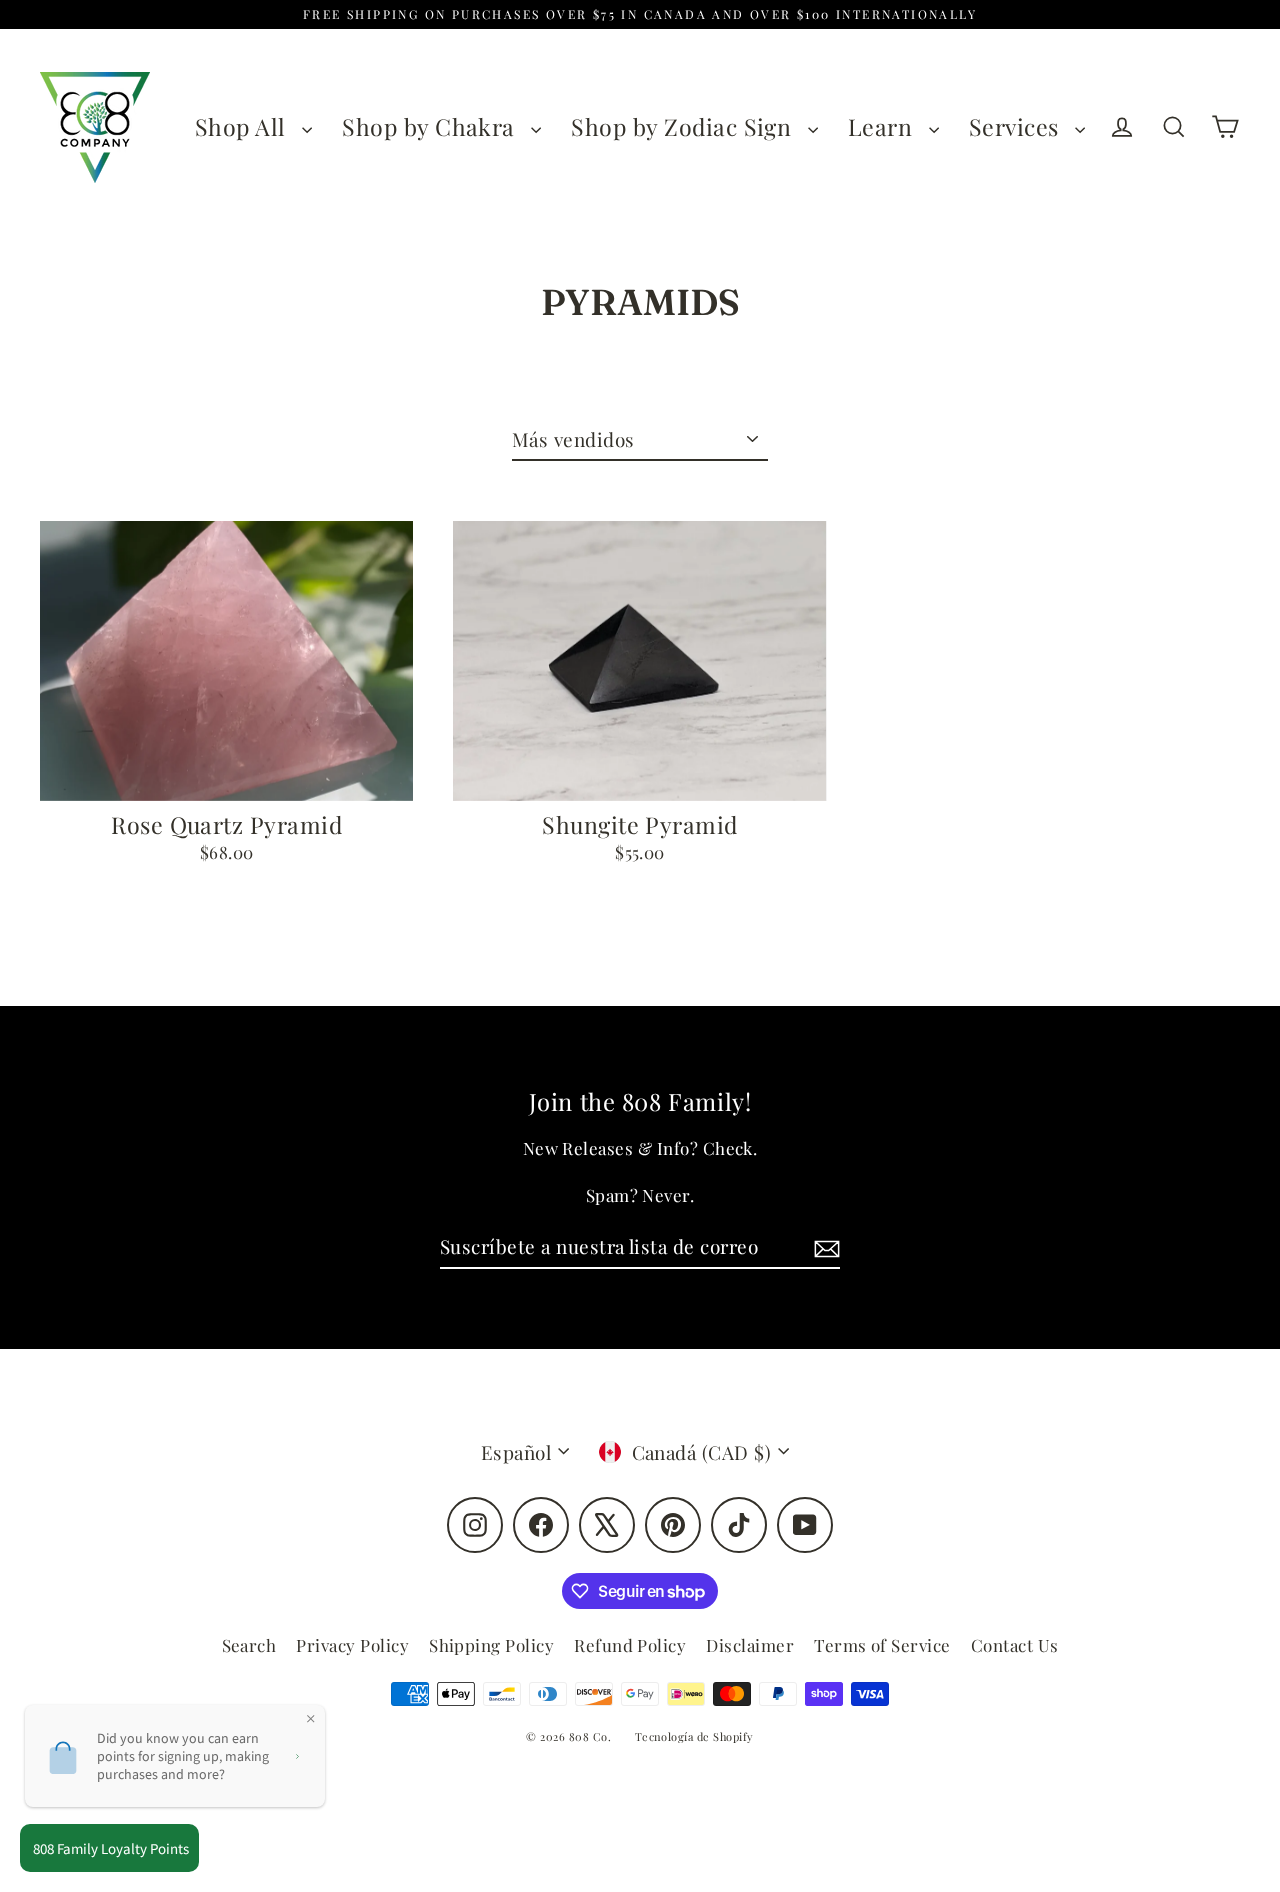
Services (1017, 126)
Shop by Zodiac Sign (684, 126)
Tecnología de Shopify (694, 1736)
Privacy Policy (352, 1645)
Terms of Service (882, 1645)
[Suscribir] (824, 1247)
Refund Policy (630, 1645)
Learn (883, 126)
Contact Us (1015, 1645)
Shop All (243, 126)
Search (249, 1645)
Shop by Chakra (431, 126)
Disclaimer (750, 1645)
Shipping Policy (491, 1645)
